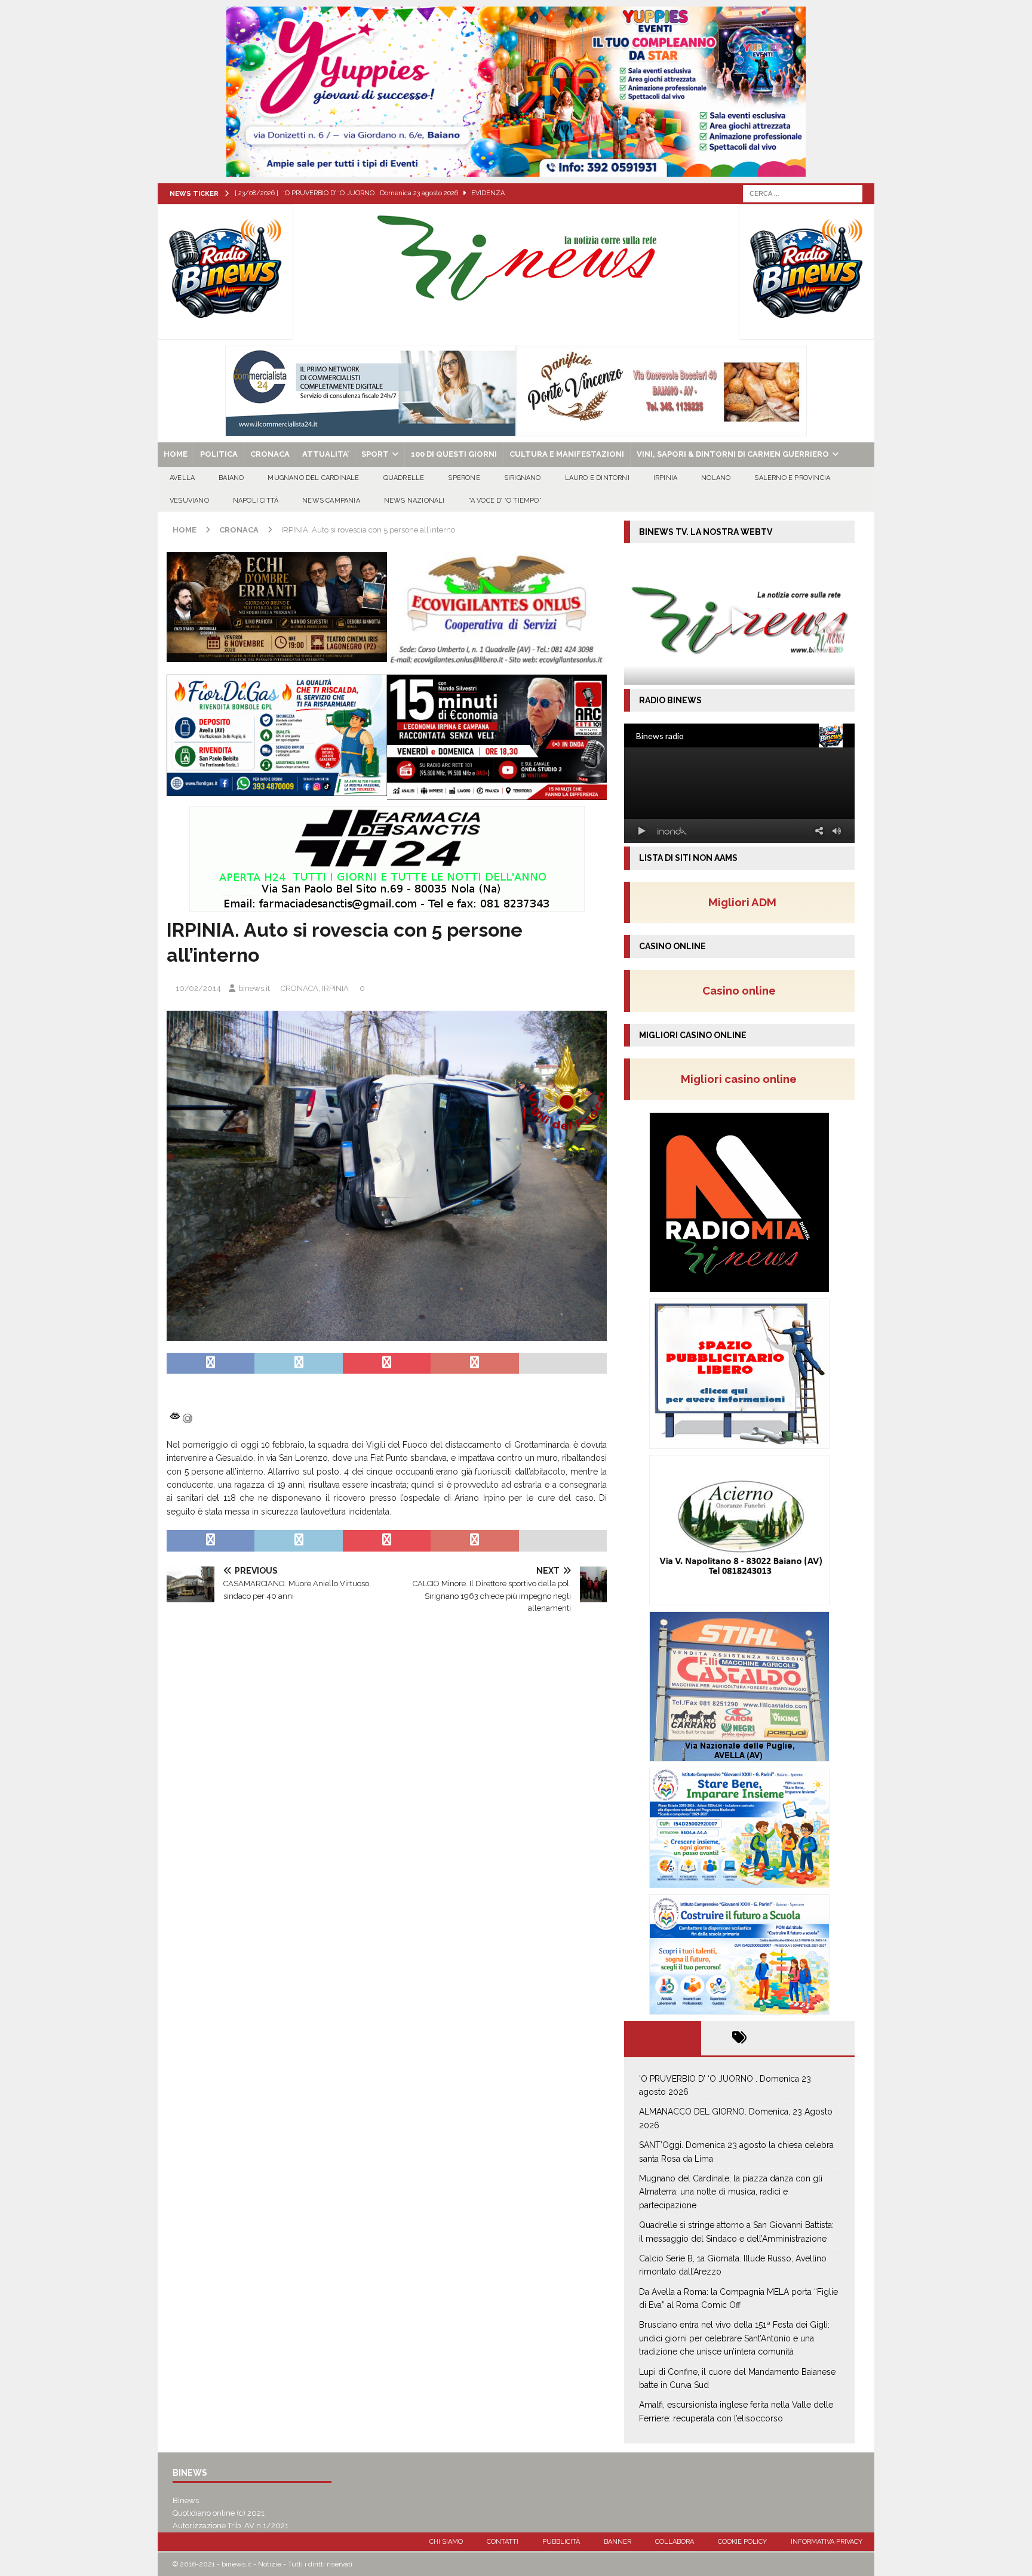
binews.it (254, 988)
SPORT (375, 454)
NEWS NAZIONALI (414, 501)
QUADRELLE (404, 478)
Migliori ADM (742, 902)
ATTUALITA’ (325, 454)
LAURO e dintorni (597, 478)
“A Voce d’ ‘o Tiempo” (505, 501)
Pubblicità (561, 2542)
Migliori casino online (742, 1079)
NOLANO (716, 478)
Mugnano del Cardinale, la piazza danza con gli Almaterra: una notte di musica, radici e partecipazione (731, 2192)
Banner (618, 2542)
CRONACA (270, 454)
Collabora (675, 2542)
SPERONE (464, 478)
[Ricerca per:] (803, 193)
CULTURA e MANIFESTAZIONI (567, 454)
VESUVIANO (189, 501)
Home (176, 454)
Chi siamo (446, 2542)
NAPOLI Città (256, 501)
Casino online (743, 990)
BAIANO (231, 478)
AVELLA (182, 478)
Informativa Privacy (827, 2542)
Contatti (503, 2542)
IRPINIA (665, 478)
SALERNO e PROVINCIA (792, 478)
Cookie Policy (742, 2542)
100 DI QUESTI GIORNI (454, 454)
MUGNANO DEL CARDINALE (313, 478)
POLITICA (219, 454)
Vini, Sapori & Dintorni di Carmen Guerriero (733, 454)
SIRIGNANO (523, 478)
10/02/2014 (198, 988)
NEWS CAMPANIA (331, 501)
